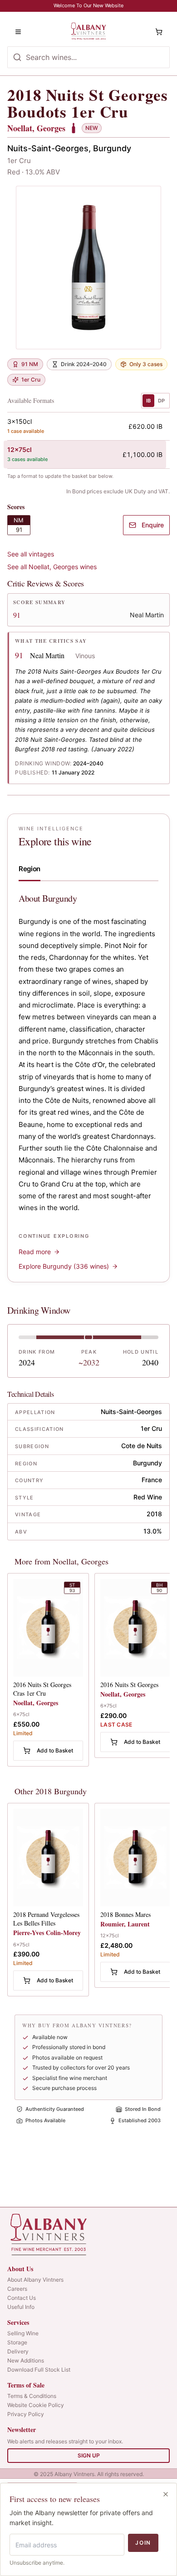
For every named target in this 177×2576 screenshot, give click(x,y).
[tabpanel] (88, 1082)
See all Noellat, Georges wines (52, 567)
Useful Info (21, 2307)
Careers (17, 2289)
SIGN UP (89, 2455)
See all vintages (31, 554)
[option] (85, 426)
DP (161, 401)
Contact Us (22, 2298)
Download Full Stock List (39, 2370)
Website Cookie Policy (36, 2405)
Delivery (18, 2351)
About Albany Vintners (35, 2280)
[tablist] (88, 871)
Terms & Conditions (32, 2396)
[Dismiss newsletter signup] (166, 2494)
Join (143, 2543)
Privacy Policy (26, 2414)
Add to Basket (55, 1750)
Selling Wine (23, 2333)
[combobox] (88, 57)
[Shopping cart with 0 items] (159, 32)
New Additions (26, 2360)
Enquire (153, 525)
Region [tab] (29, 869)
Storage (17, 2342)
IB (148, 401)
